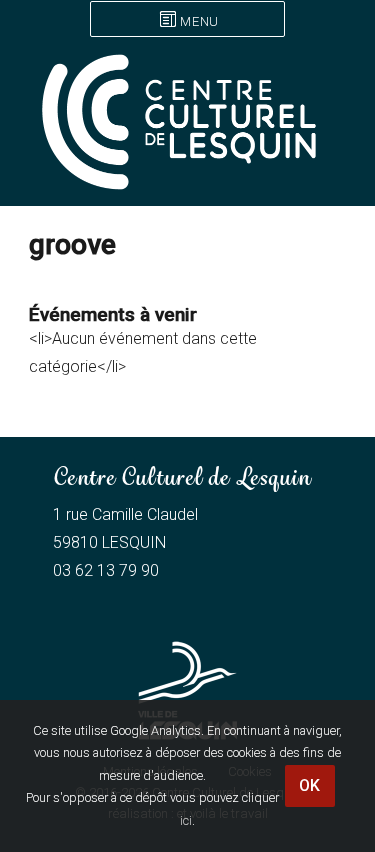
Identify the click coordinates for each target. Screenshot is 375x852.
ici (186, 820)
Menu (199, 21)
